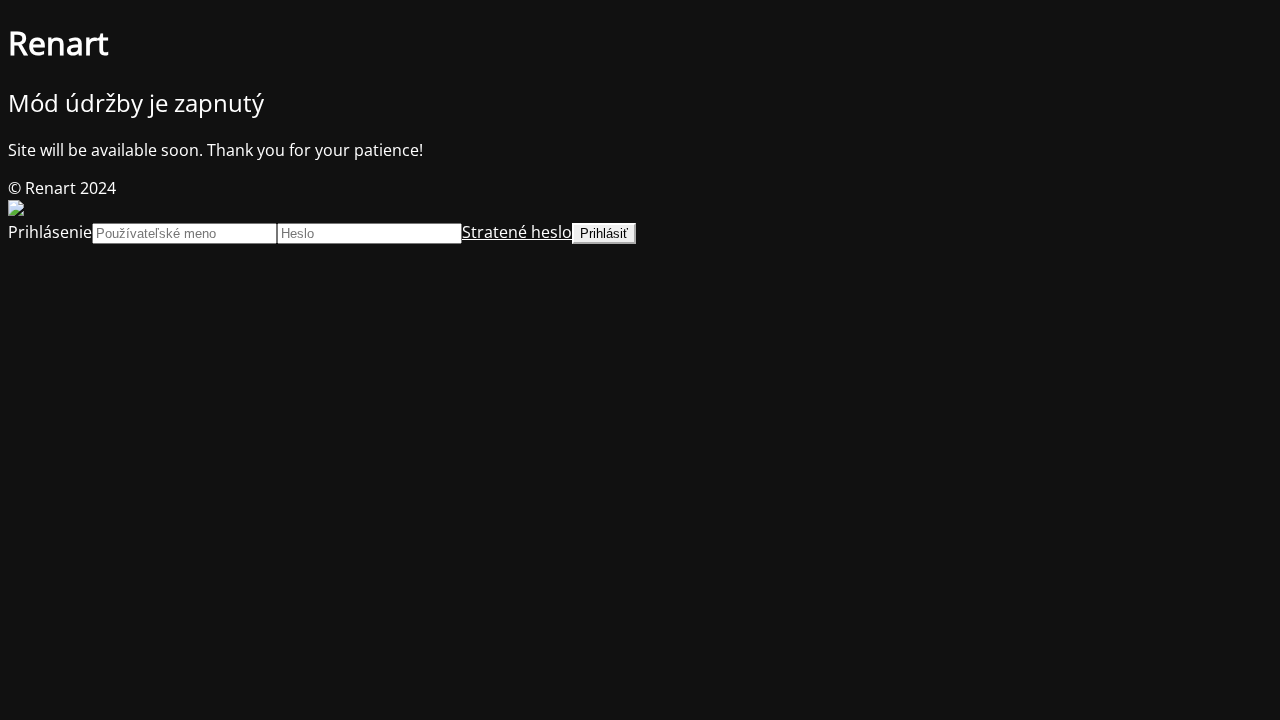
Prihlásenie (50, 232)
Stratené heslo (517, 232)
